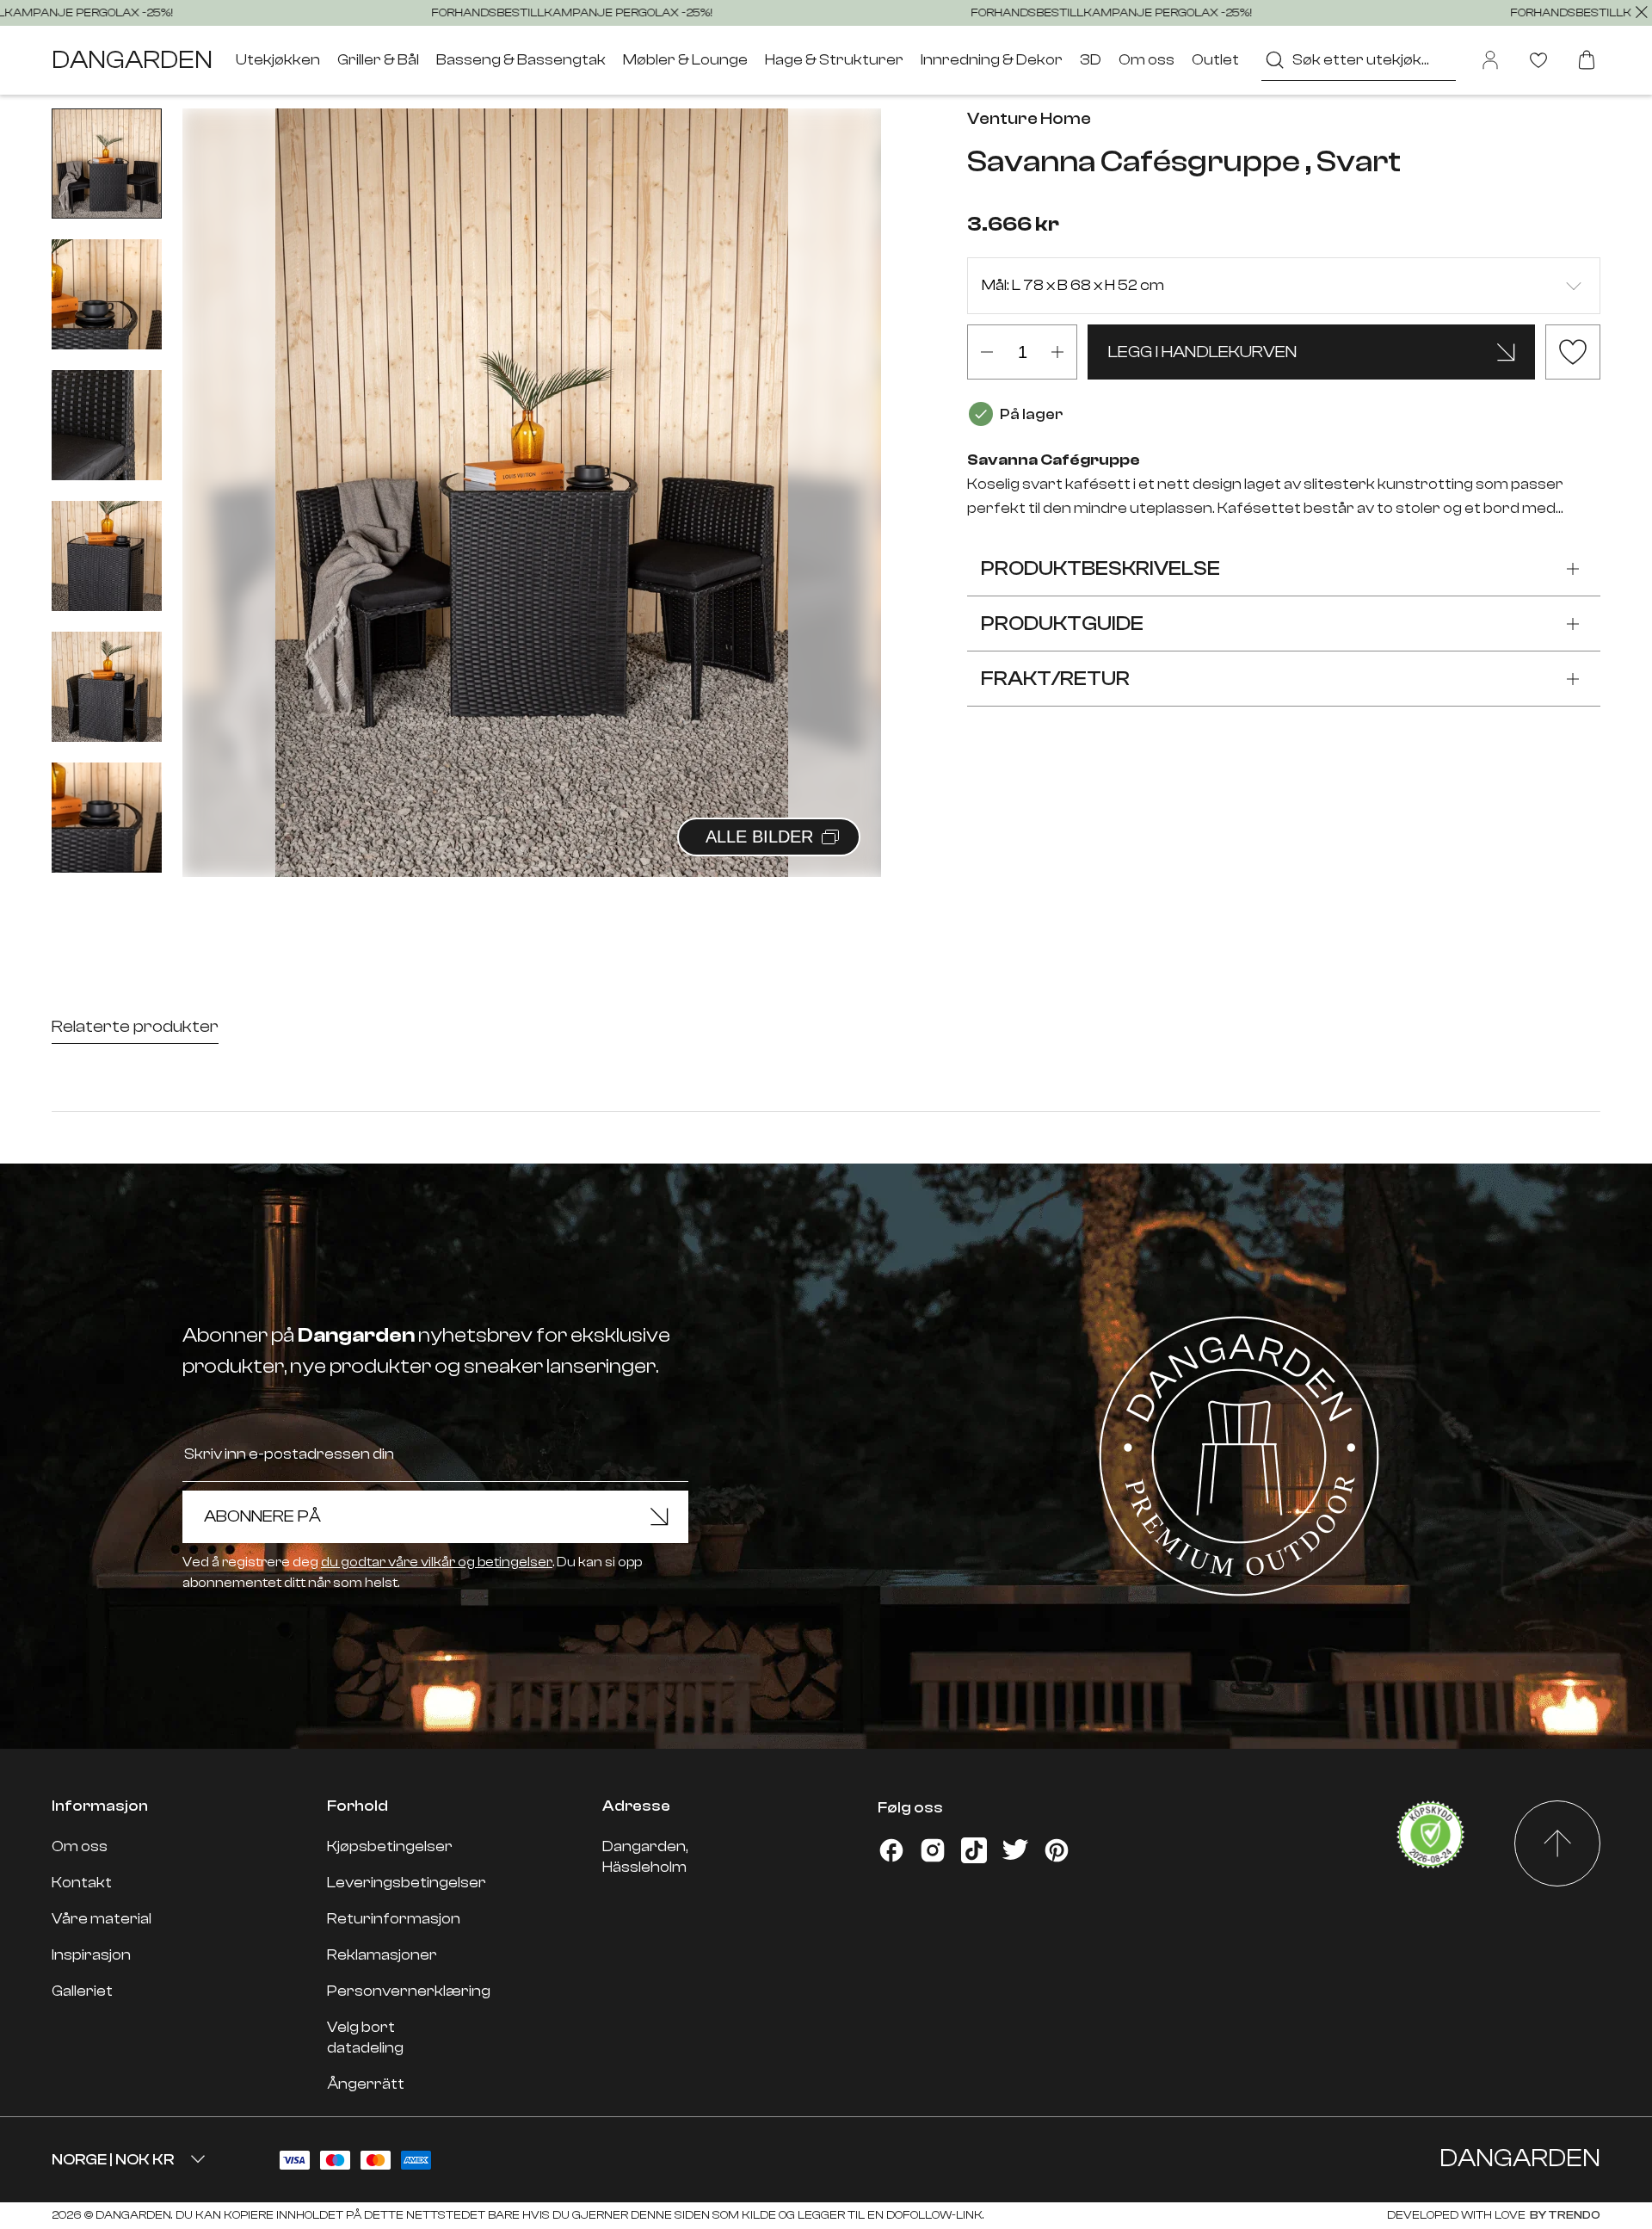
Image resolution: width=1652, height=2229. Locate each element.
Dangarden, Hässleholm (645, 1857)
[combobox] (1359, 60)
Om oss (1147, 60)
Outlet (1215, 60)
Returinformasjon (394, 1919)
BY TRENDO (1564, 2215)
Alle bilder (759, 837)
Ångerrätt (366, 2084)
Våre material (102, 1919)
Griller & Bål (378, 60)
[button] (847, 474)
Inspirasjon (91, 1955)
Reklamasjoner (382, 1955)
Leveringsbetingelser (407, 1883)
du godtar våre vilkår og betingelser (437, 1562)
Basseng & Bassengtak (521, 60)
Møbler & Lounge (685, 60)
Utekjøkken (278, 60)
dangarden (132, 60)
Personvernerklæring (409, 1991)
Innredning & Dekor (992, 60)
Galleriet (82, 1991)
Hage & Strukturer (834, 60)
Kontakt (82, 1883)
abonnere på (262, 1516)
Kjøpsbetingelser (390, 1846)
